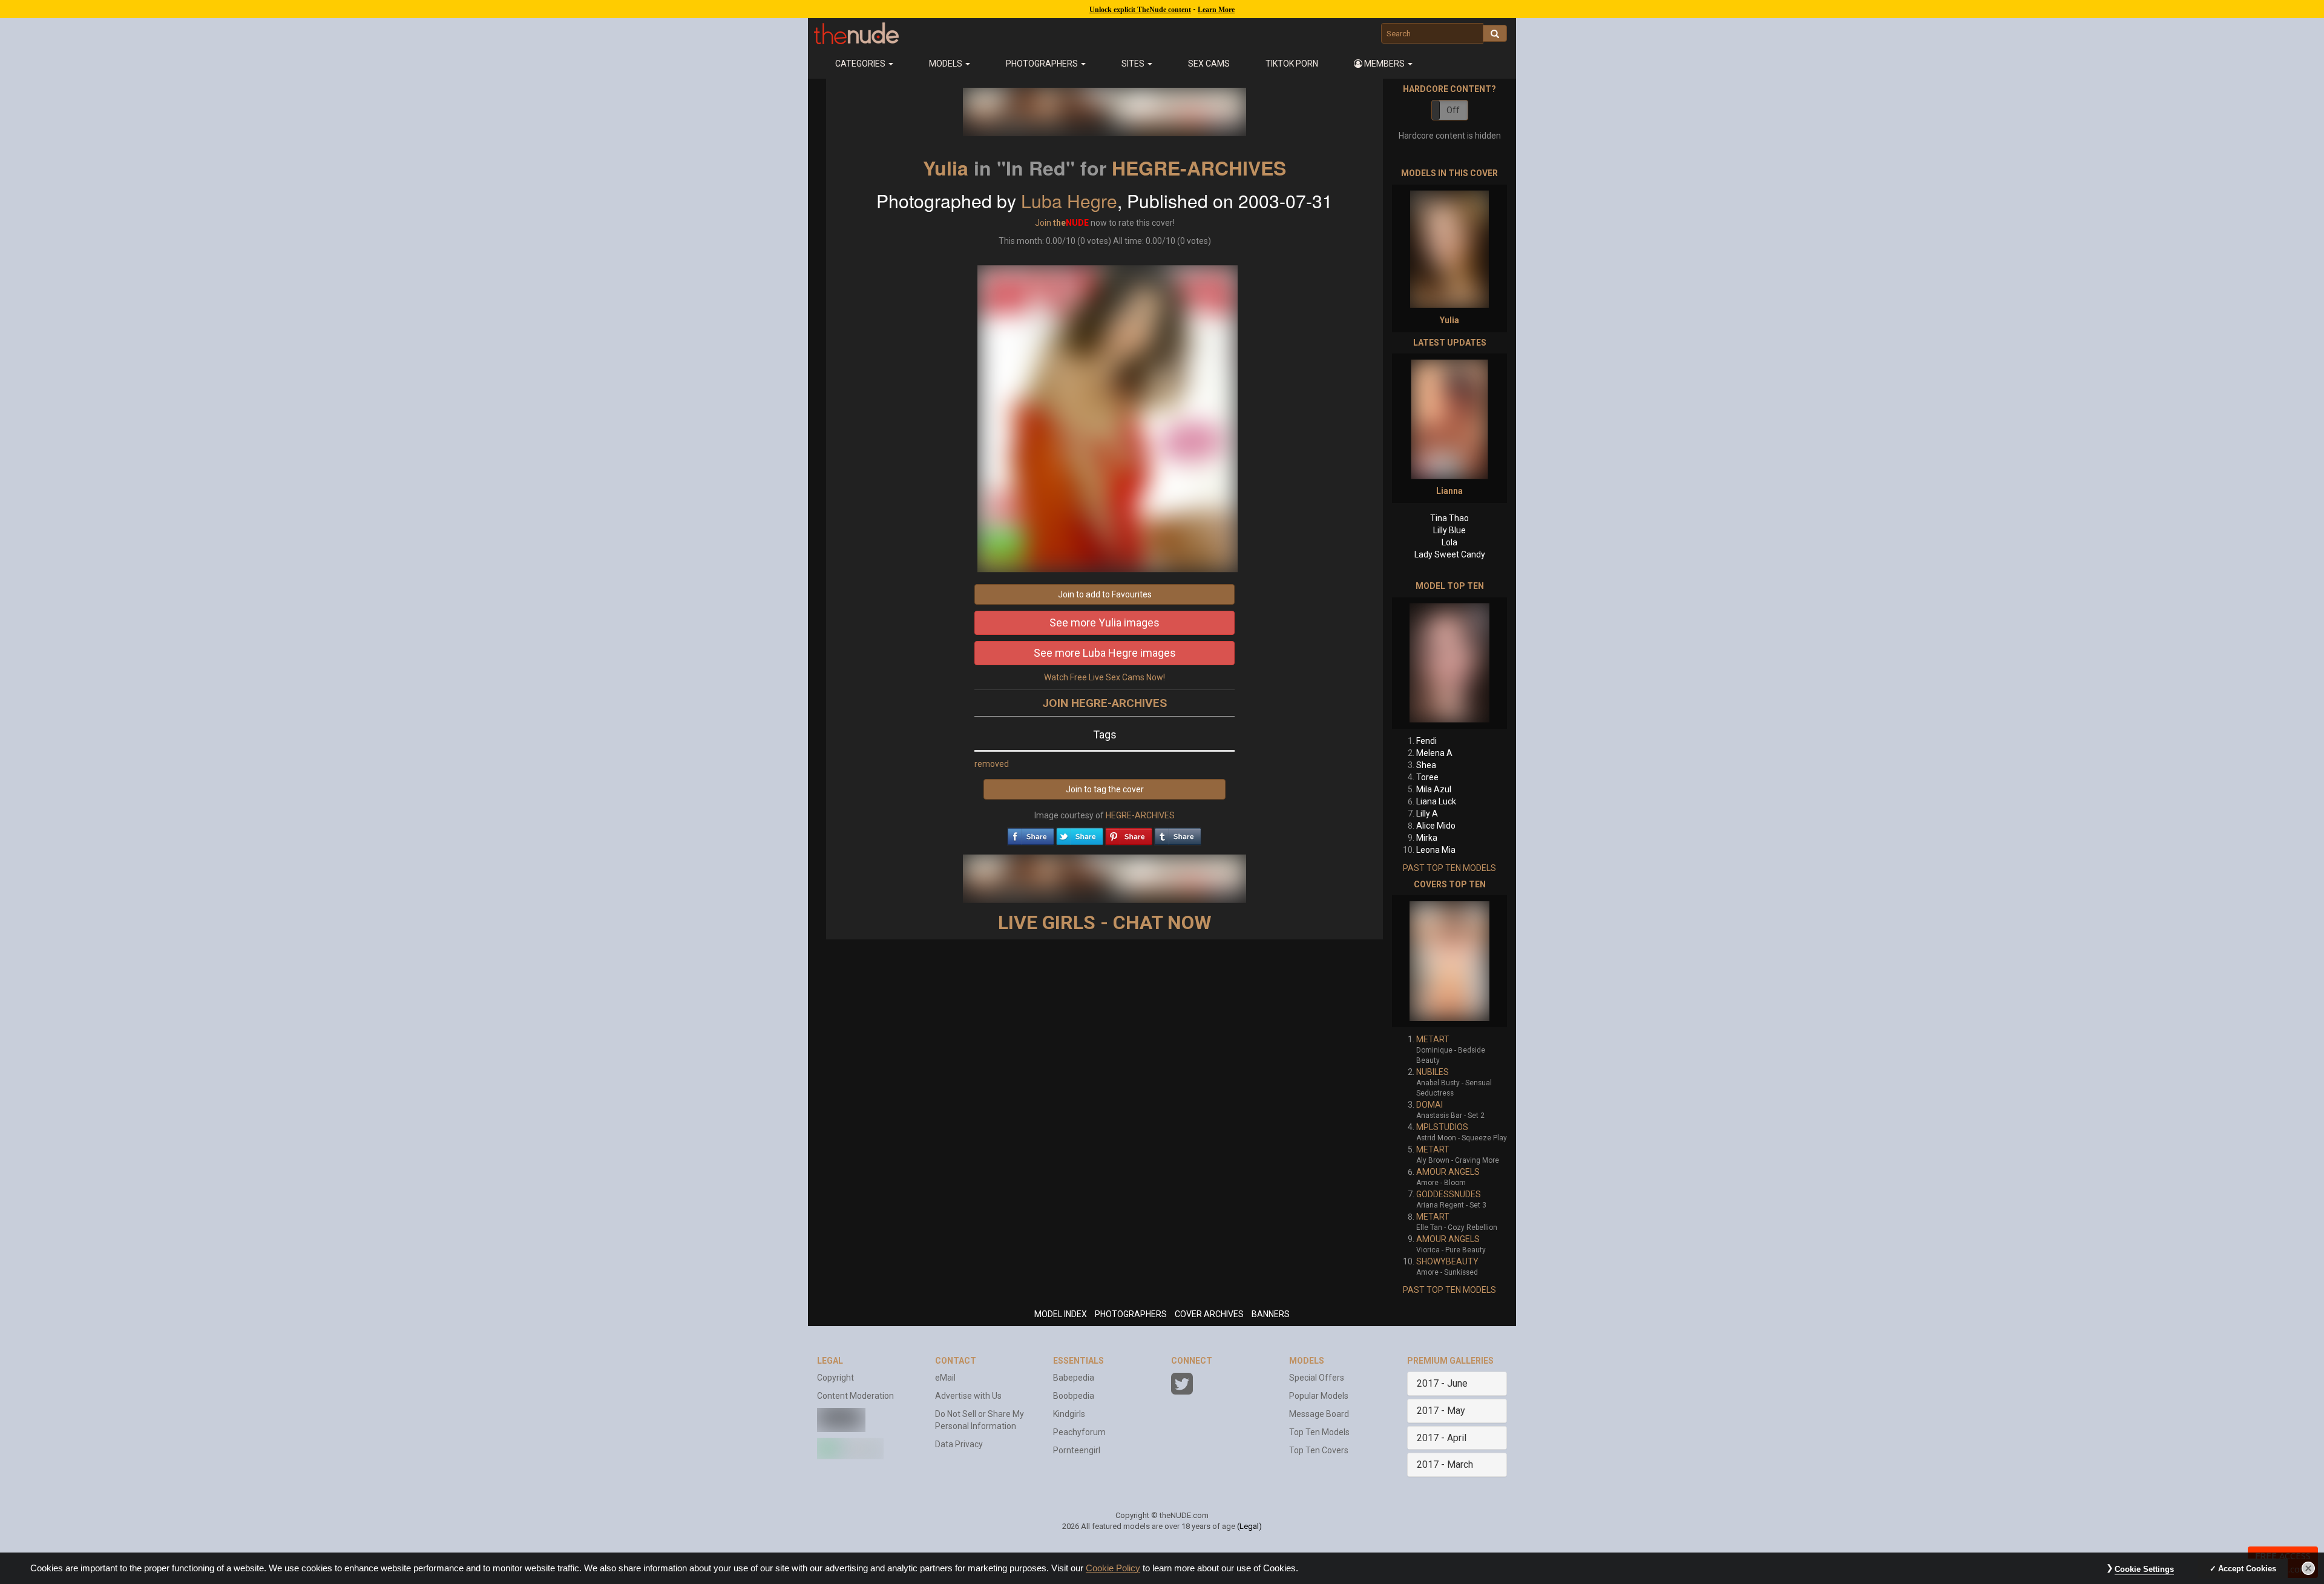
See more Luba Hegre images (1105, 653)
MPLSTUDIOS (1442, 1127)
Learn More (1216, 10)
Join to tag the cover (1105, 789)
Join (1043, 223)
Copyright (835, 1378)
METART (1433, 1039)
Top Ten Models (1319, 1432)
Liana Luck (1436, 801)
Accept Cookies (2247, 1569)
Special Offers (1317, 1378)
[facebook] (1031, 833)
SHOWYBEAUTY (1447, 1261)
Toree (1427, 777)
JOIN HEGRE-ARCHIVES (1105, 703)
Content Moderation (855, 1396)
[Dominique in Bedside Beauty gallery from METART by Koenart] (1449, 961)
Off (1453, 110)
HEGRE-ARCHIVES (1199, 168)
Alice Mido (1436, 826)
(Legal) (1249, 1526)
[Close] (2308, 1568)
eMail (945, 1378)
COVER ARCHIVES (1209, 1314)
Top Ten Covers (1319, 1450)
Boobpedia (1074, 1396)
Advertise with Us (968, 1396)
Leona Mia (1436, 850)
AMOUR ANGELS (1448, 1172)
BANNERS (1271, 1314)
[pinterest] (1129, 833)
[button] (1384, 64)
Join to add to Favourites (1105, 594)
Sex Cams (1209, 64)
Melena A (1434, 753)
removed (992, 764)
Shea (1426, 765)
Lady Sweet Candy (1450, 554)
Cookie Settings (2144, 1569)
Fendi (1426, 741)
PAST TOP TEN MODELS (1449, 868)
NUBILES (1433, 1072)
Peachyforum (1079, 1432)
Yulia (946, 168)
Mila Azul (1434, 789)
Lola (1449, 542)
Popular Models (1319, 1396)
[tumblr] (1178, 833)
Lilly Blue (1449, 530)
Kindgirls (1069, 1414)
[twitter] (1080, 833)
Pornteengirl (1077, 1450)
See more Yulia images (1105, 623)
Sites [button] (1134, 64)
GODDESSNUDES (1449, 1194)
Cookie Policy (1113, 1568)
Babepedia (1074, 1378)
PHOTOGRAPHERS (1131, 1314)
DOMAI (1430, 1105)
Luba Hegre (1069, 201)
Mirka (1427, 838)
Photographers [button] (1043, 64)
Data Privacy (959, 1444)
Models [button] (947, 64)
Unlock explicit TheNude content (1140, 10)
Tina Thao (1449, 518)
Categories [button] (861, 64)
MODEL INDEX (1061, 1314)
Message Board (1319, 1414)
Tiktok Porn (1292, 64)
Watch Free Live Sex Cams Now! (1105, 677)
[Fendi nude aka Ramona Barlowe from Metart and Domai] (1449, 663)
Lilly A (1427, 813)
